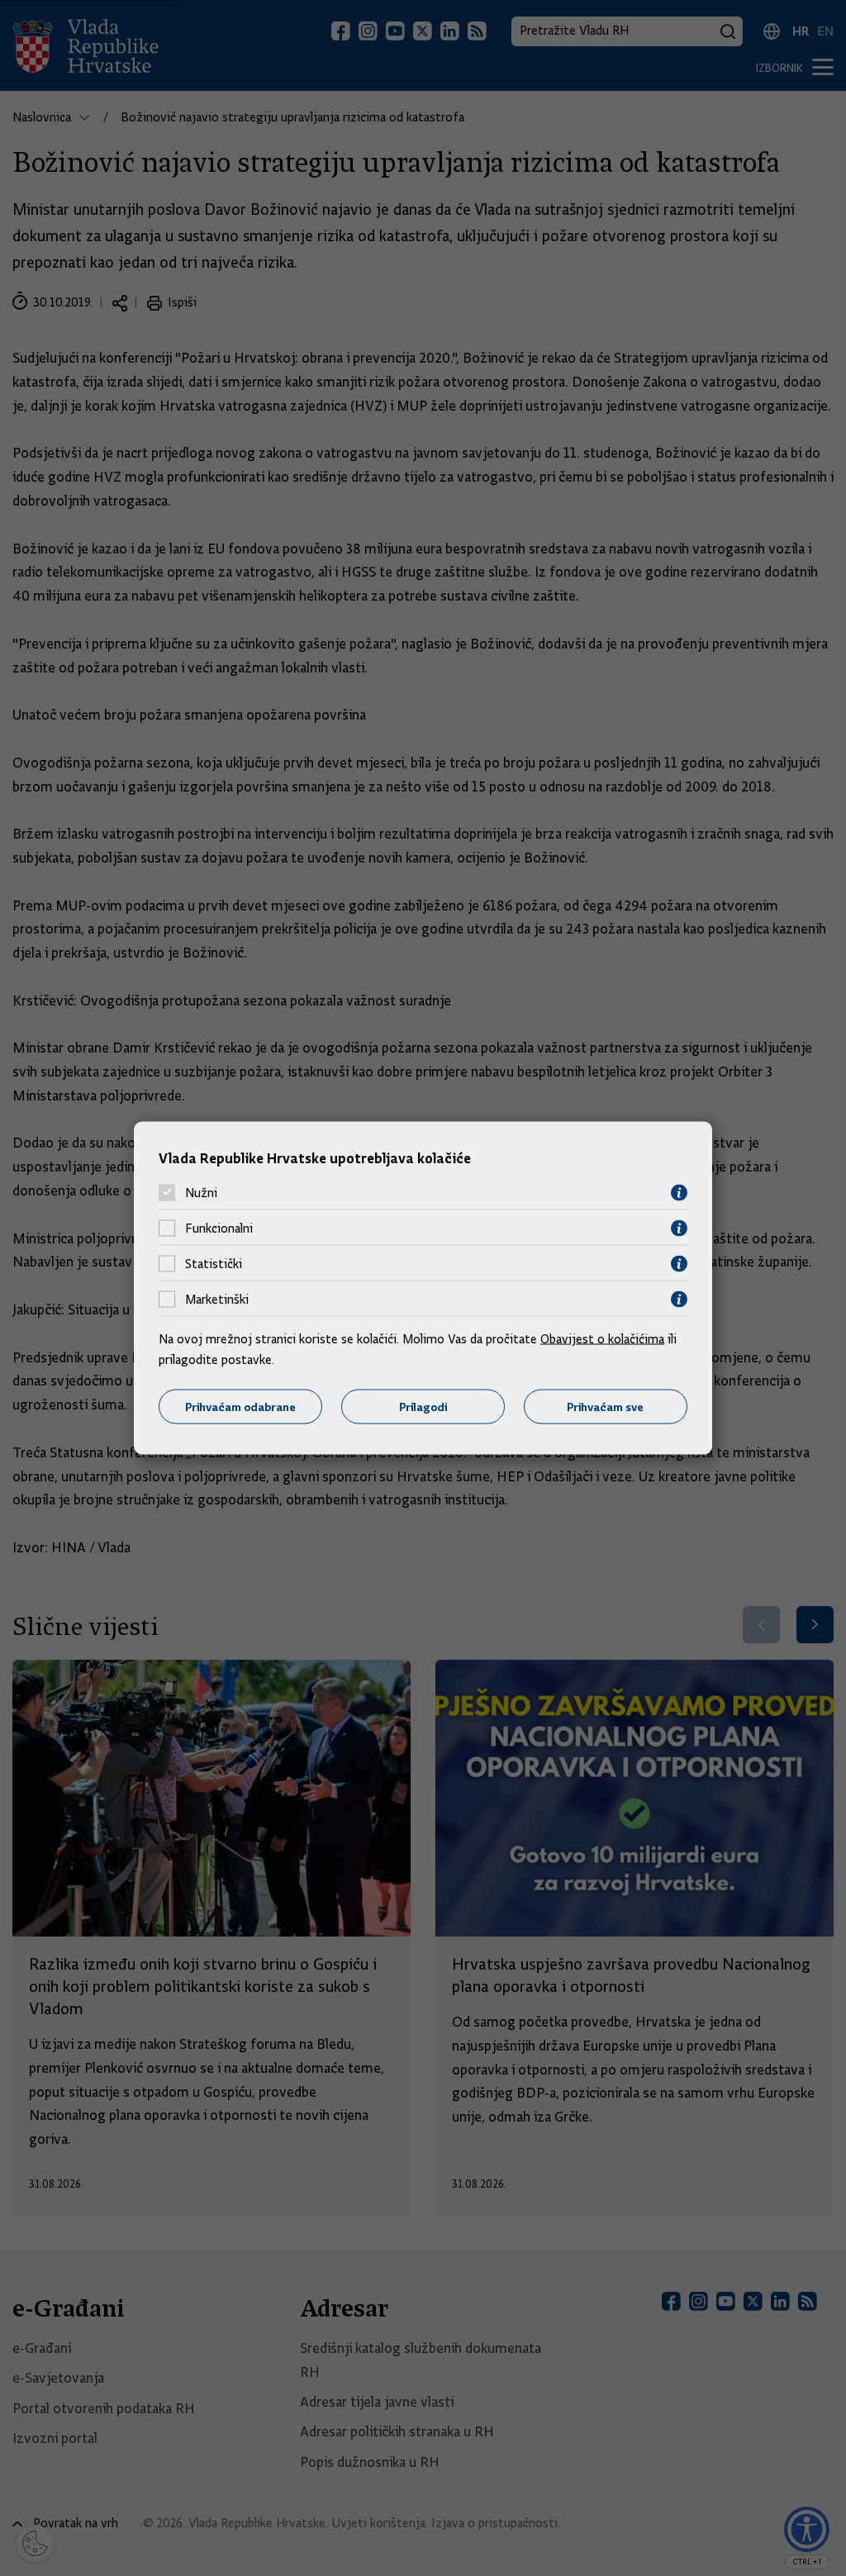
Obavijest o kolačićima (602, 1338)
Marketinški (217, 1300)
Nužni (201, 1193)
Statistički (214, 1264)
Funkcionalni (219, 1229)
